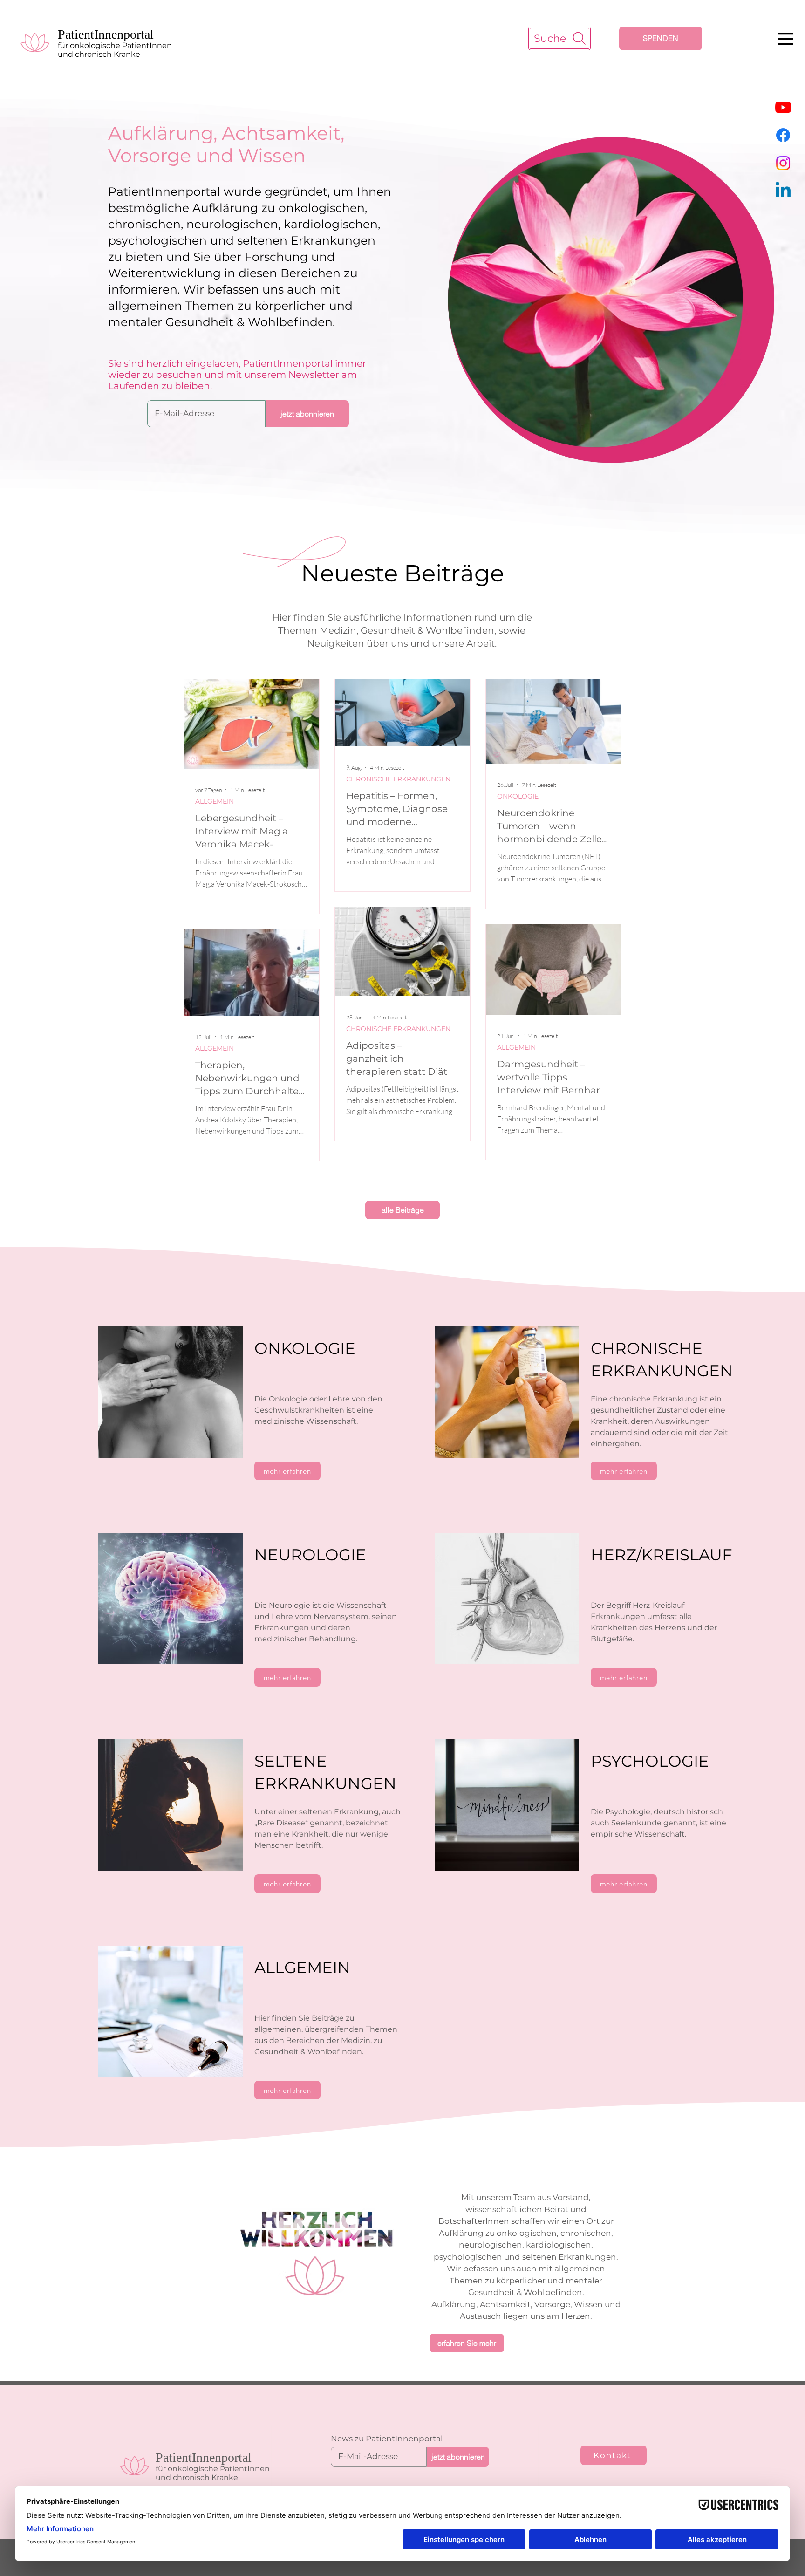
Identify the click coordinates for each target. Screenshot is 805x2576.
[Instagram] (783, 163)
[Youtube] (783, 107)
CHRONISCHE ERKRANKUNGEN (398, 779)
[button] (786, 39)
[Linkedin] (783, 191)
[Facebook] (783, 135)
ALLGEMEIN (215, 802)
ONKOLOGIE (518, 796)
